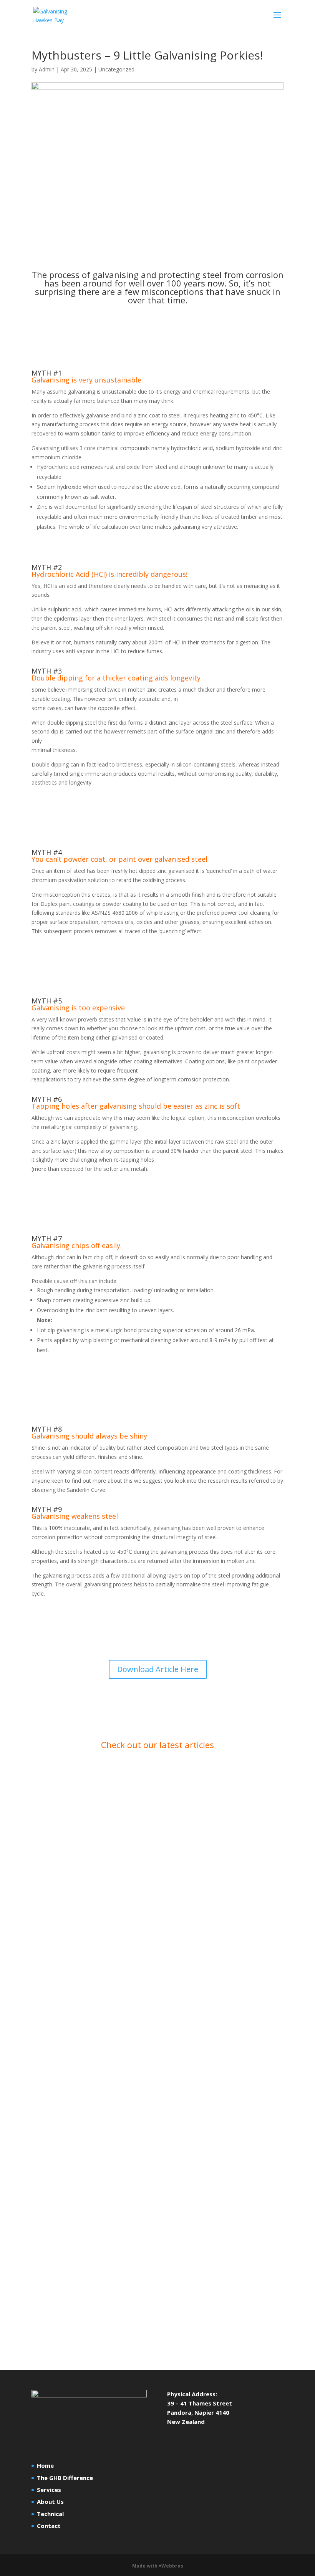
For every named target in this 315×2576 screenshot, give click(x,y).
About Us (50, 2502)
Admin (47, 69)
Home (45, 2465)
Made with (158, 2566)
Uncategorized (116, 69)
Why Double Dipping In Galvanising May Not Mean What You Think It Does (153, 2028)
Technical (50, 2514)
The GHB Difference (65, 2478)
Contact (49, 2526)
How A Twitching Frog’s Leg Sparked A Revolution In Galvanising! (146, 2257)
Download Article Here (158, 1669)
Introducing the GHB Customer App (98, 1800)
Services (49, 2490)
